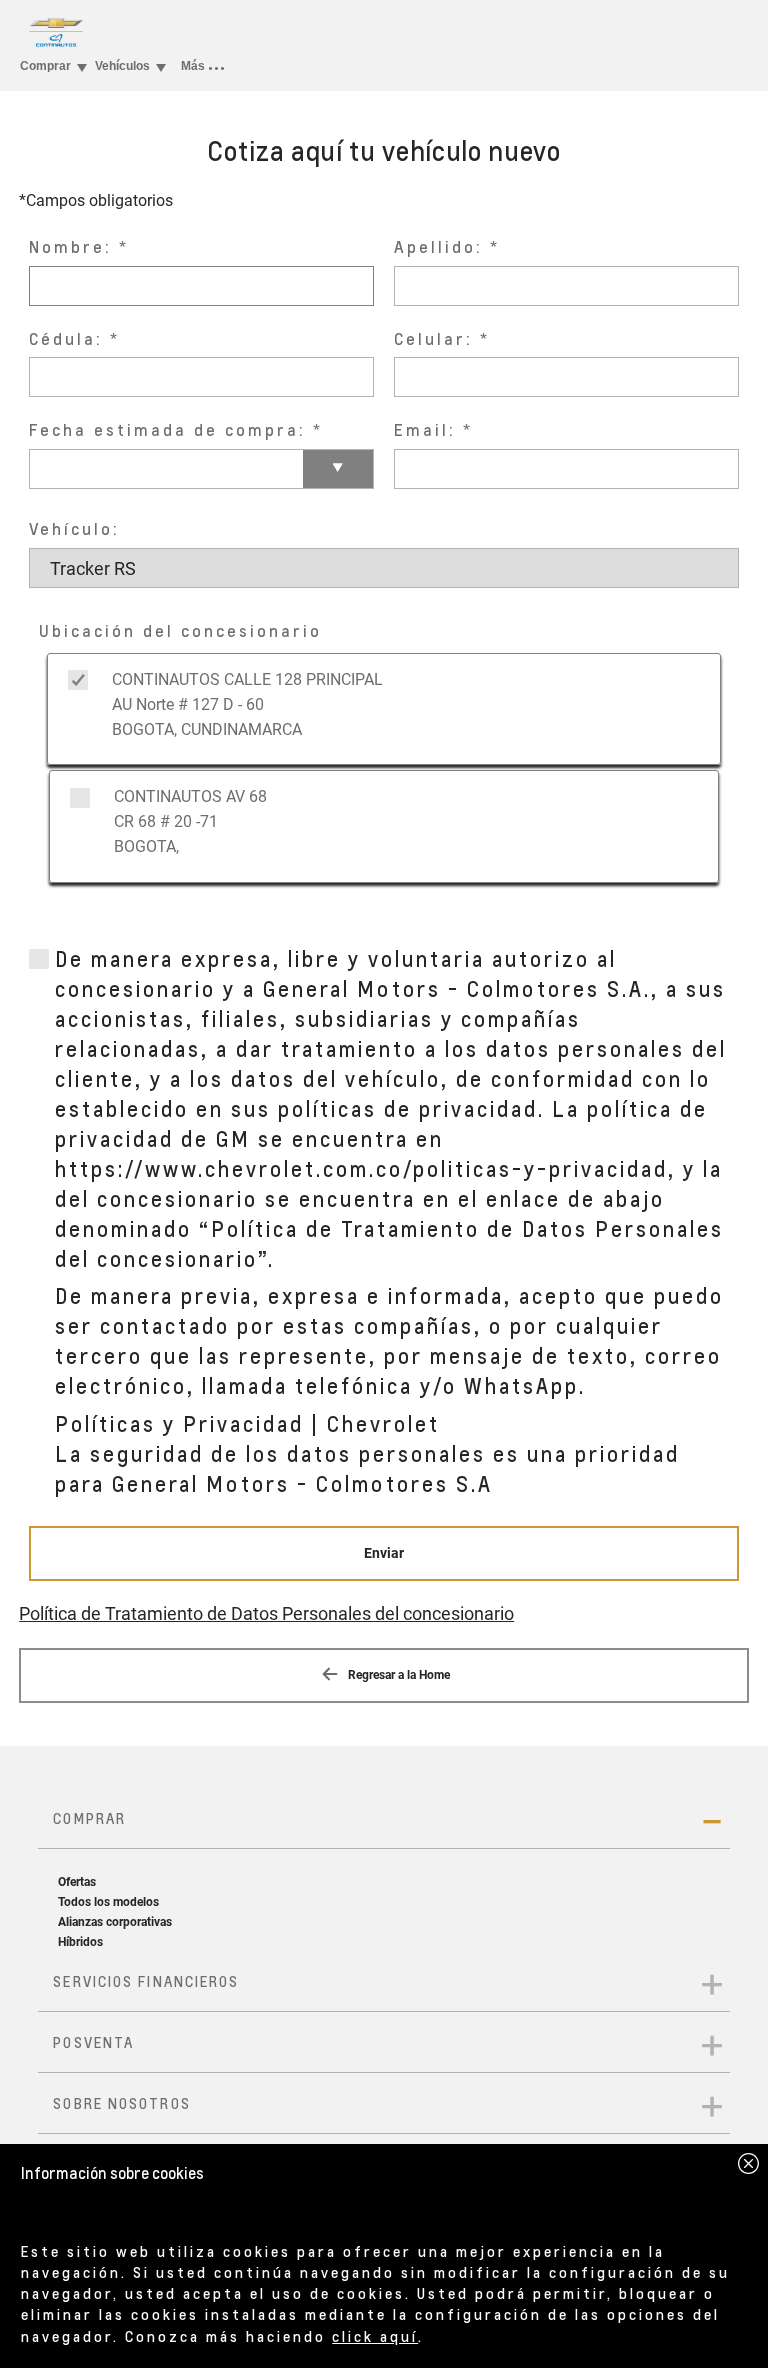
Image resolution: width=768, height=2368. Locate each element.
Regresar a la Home (397, 1675)
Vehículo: (74, 528)
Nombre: (70, 246)
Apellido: (438, 246)
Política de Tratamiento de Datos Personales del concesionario (266, 1613)
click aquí (375, 2336)
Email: (425, 429)
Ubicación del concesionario (180, 630)
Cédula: (66, 338)
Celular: (433, 338)
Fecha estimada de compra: (167, 429)
